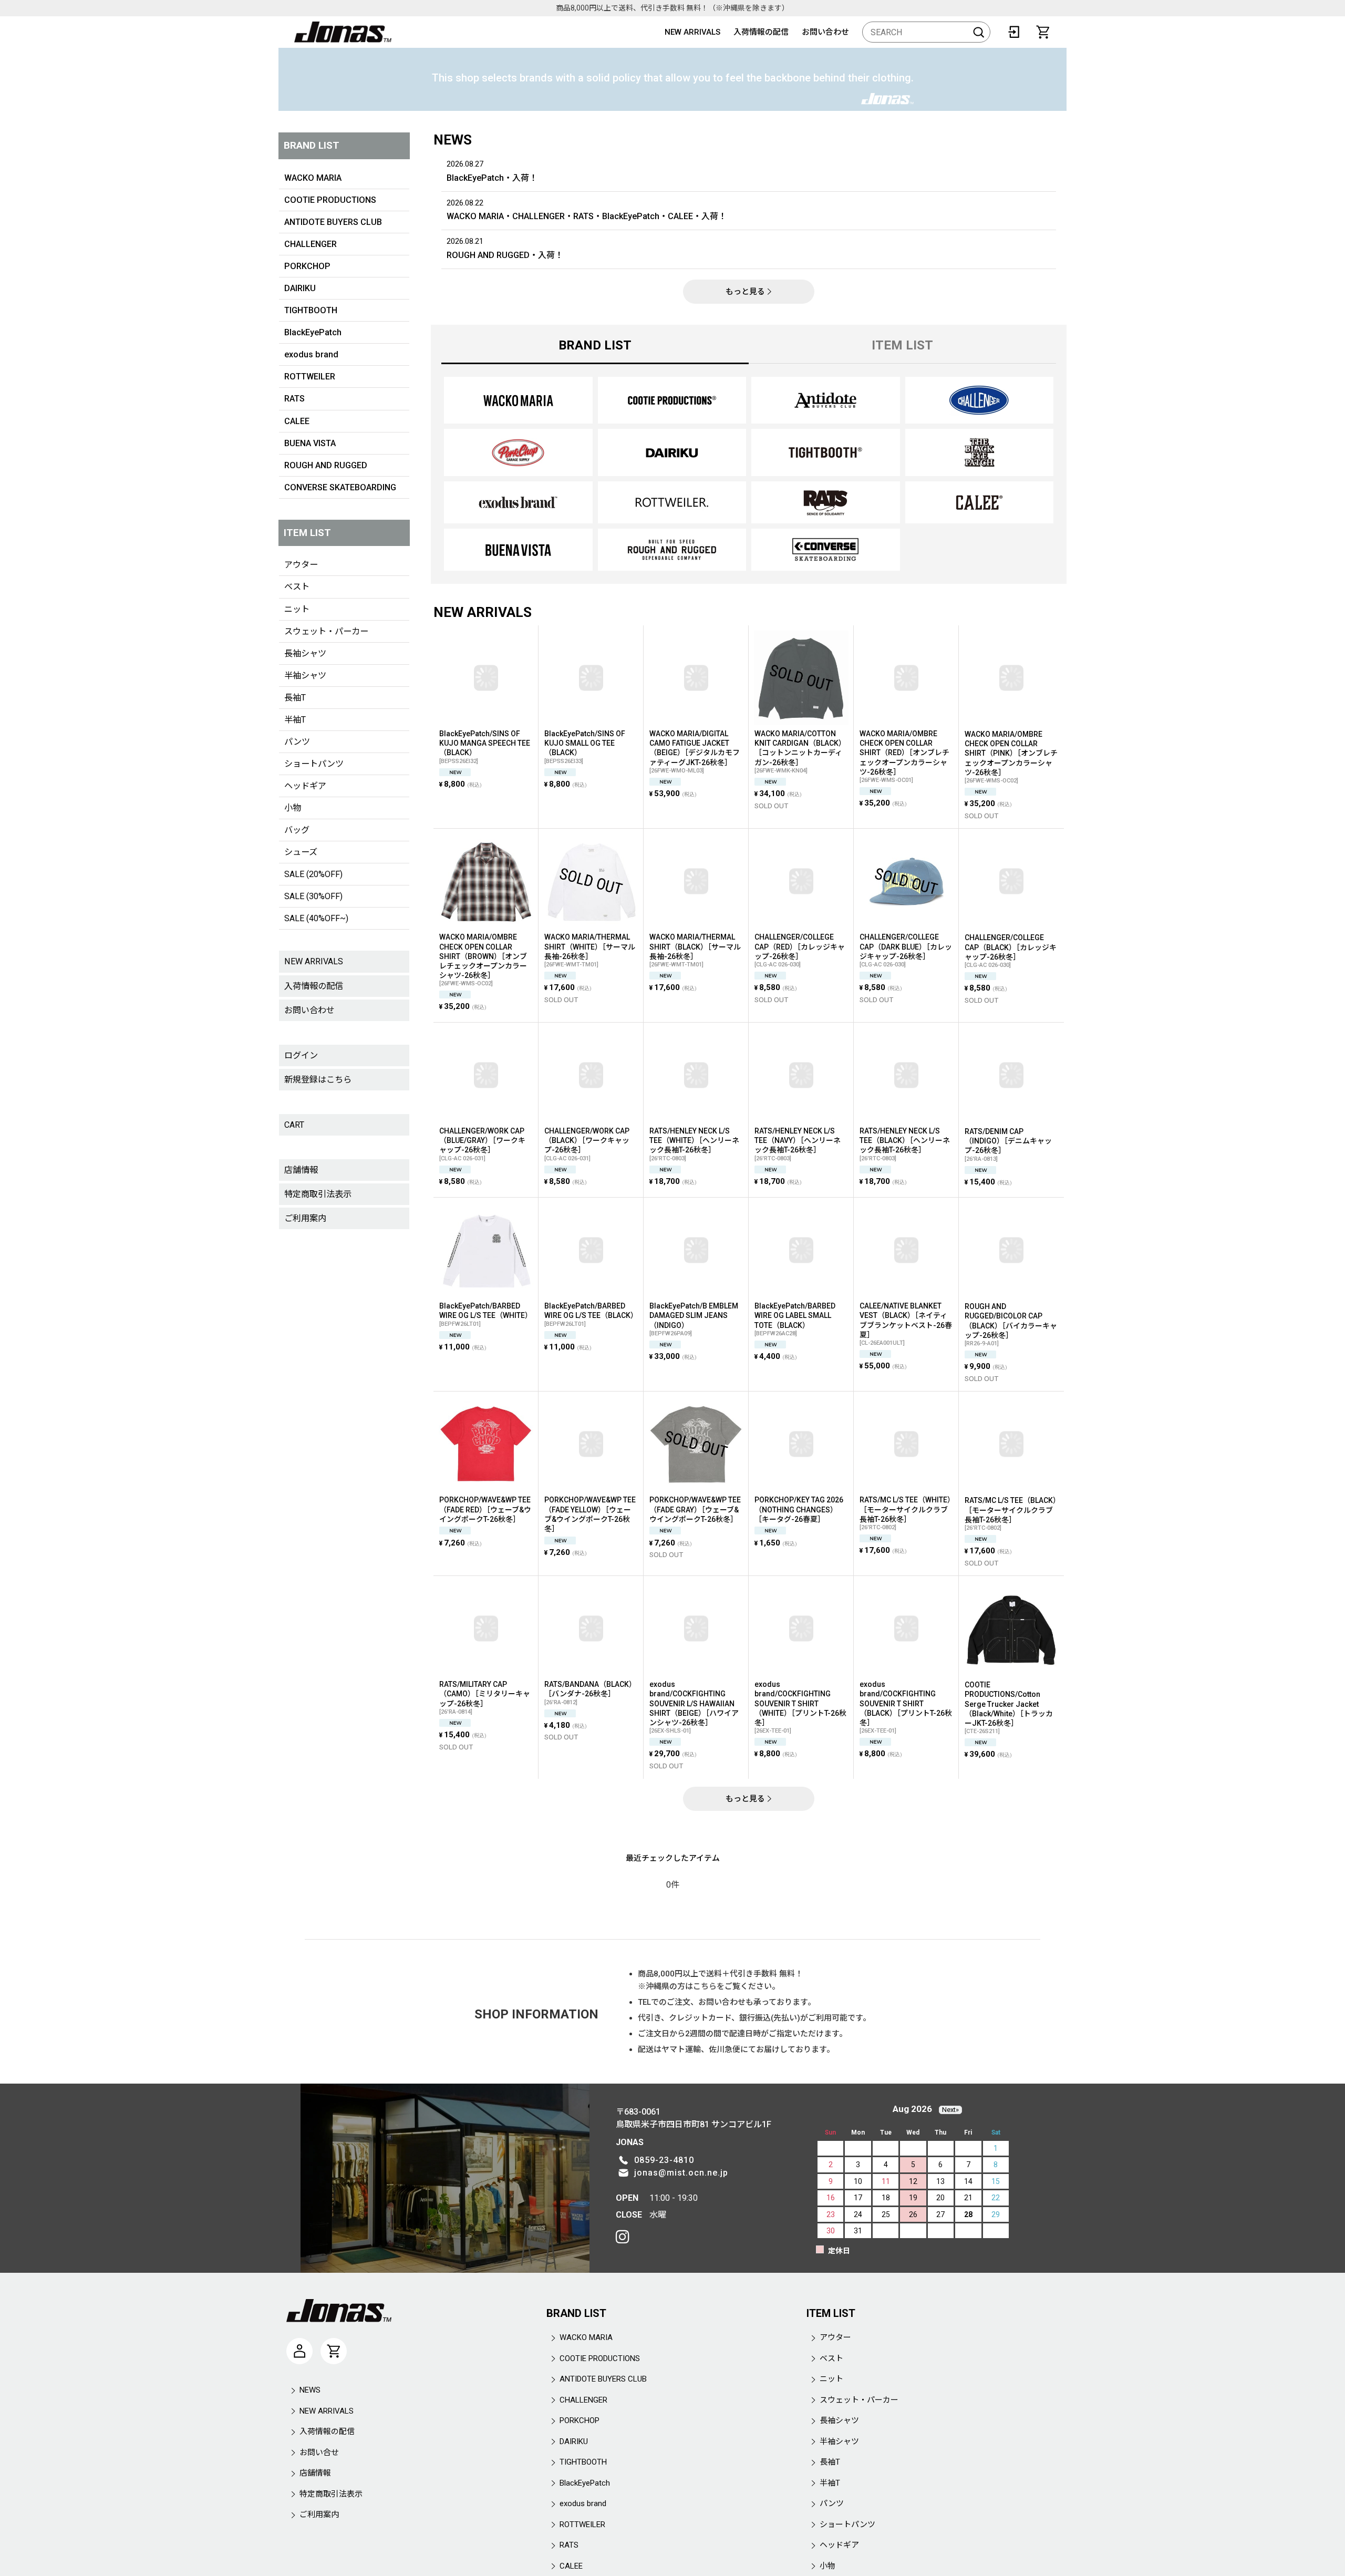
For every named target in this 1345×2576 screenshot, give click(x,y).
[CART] (1043, 32)
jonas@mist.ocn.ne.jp (681, 2173)
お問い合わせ (825, 32)
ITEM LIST (902, 345)
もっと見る (745, 292)
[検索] (979, 32)
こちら (705, 1986)
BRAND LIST (595, 345)
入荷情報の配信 (761, 32)
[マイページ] (299, 2351)
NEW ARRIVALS (692, 32)
